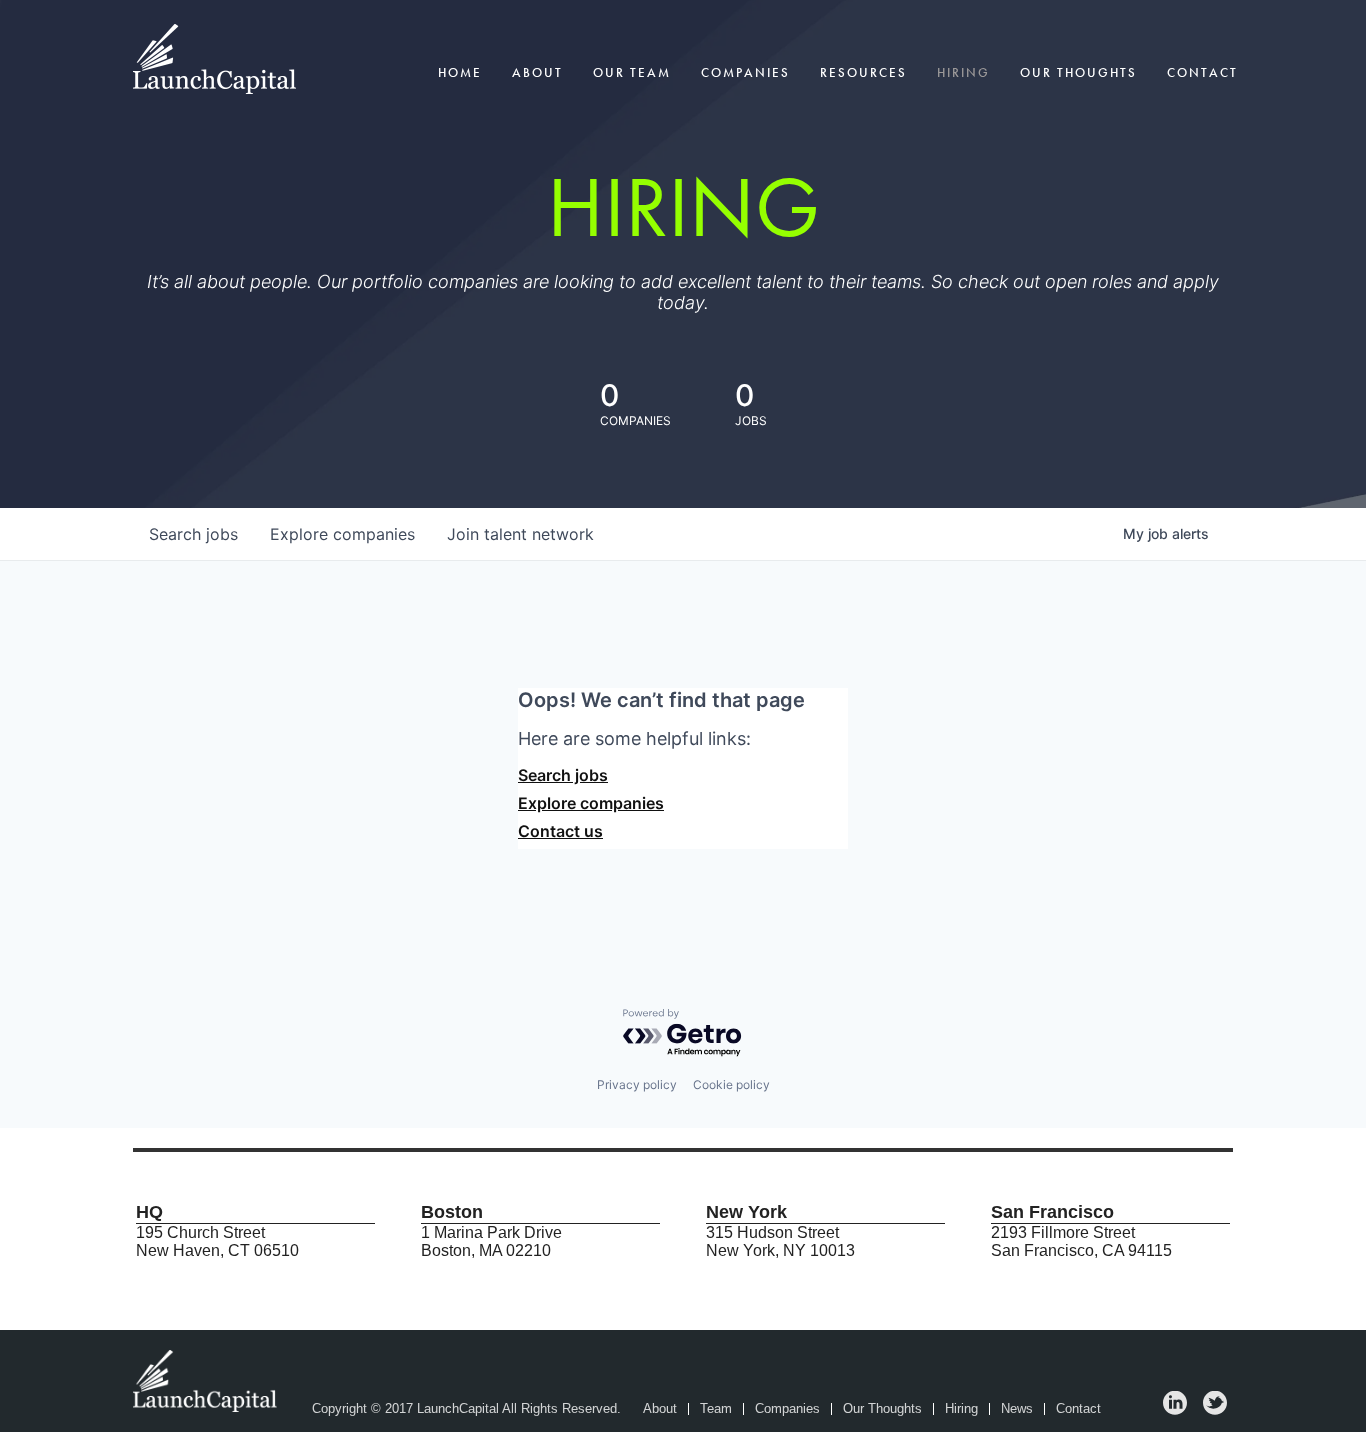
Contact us (560, 831)
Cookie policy (731, 1084)
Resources (863, 72)
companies (342, 534)
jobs (193, 534)
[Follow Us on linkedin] (1175, 1409)
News (1017, 1409)
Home (460, 72)
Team (716, 1409)
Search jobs (563, 775)
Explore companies (591, 803)
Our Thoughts (1078, 72)
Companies (745, 72)
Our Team (632, 72)
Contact (1202, 72)
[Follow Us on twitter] (1215, 1409)
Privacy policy (637, 1084)
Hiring (963, 72)
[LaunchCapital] (207, 1379)
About (537, 72)
